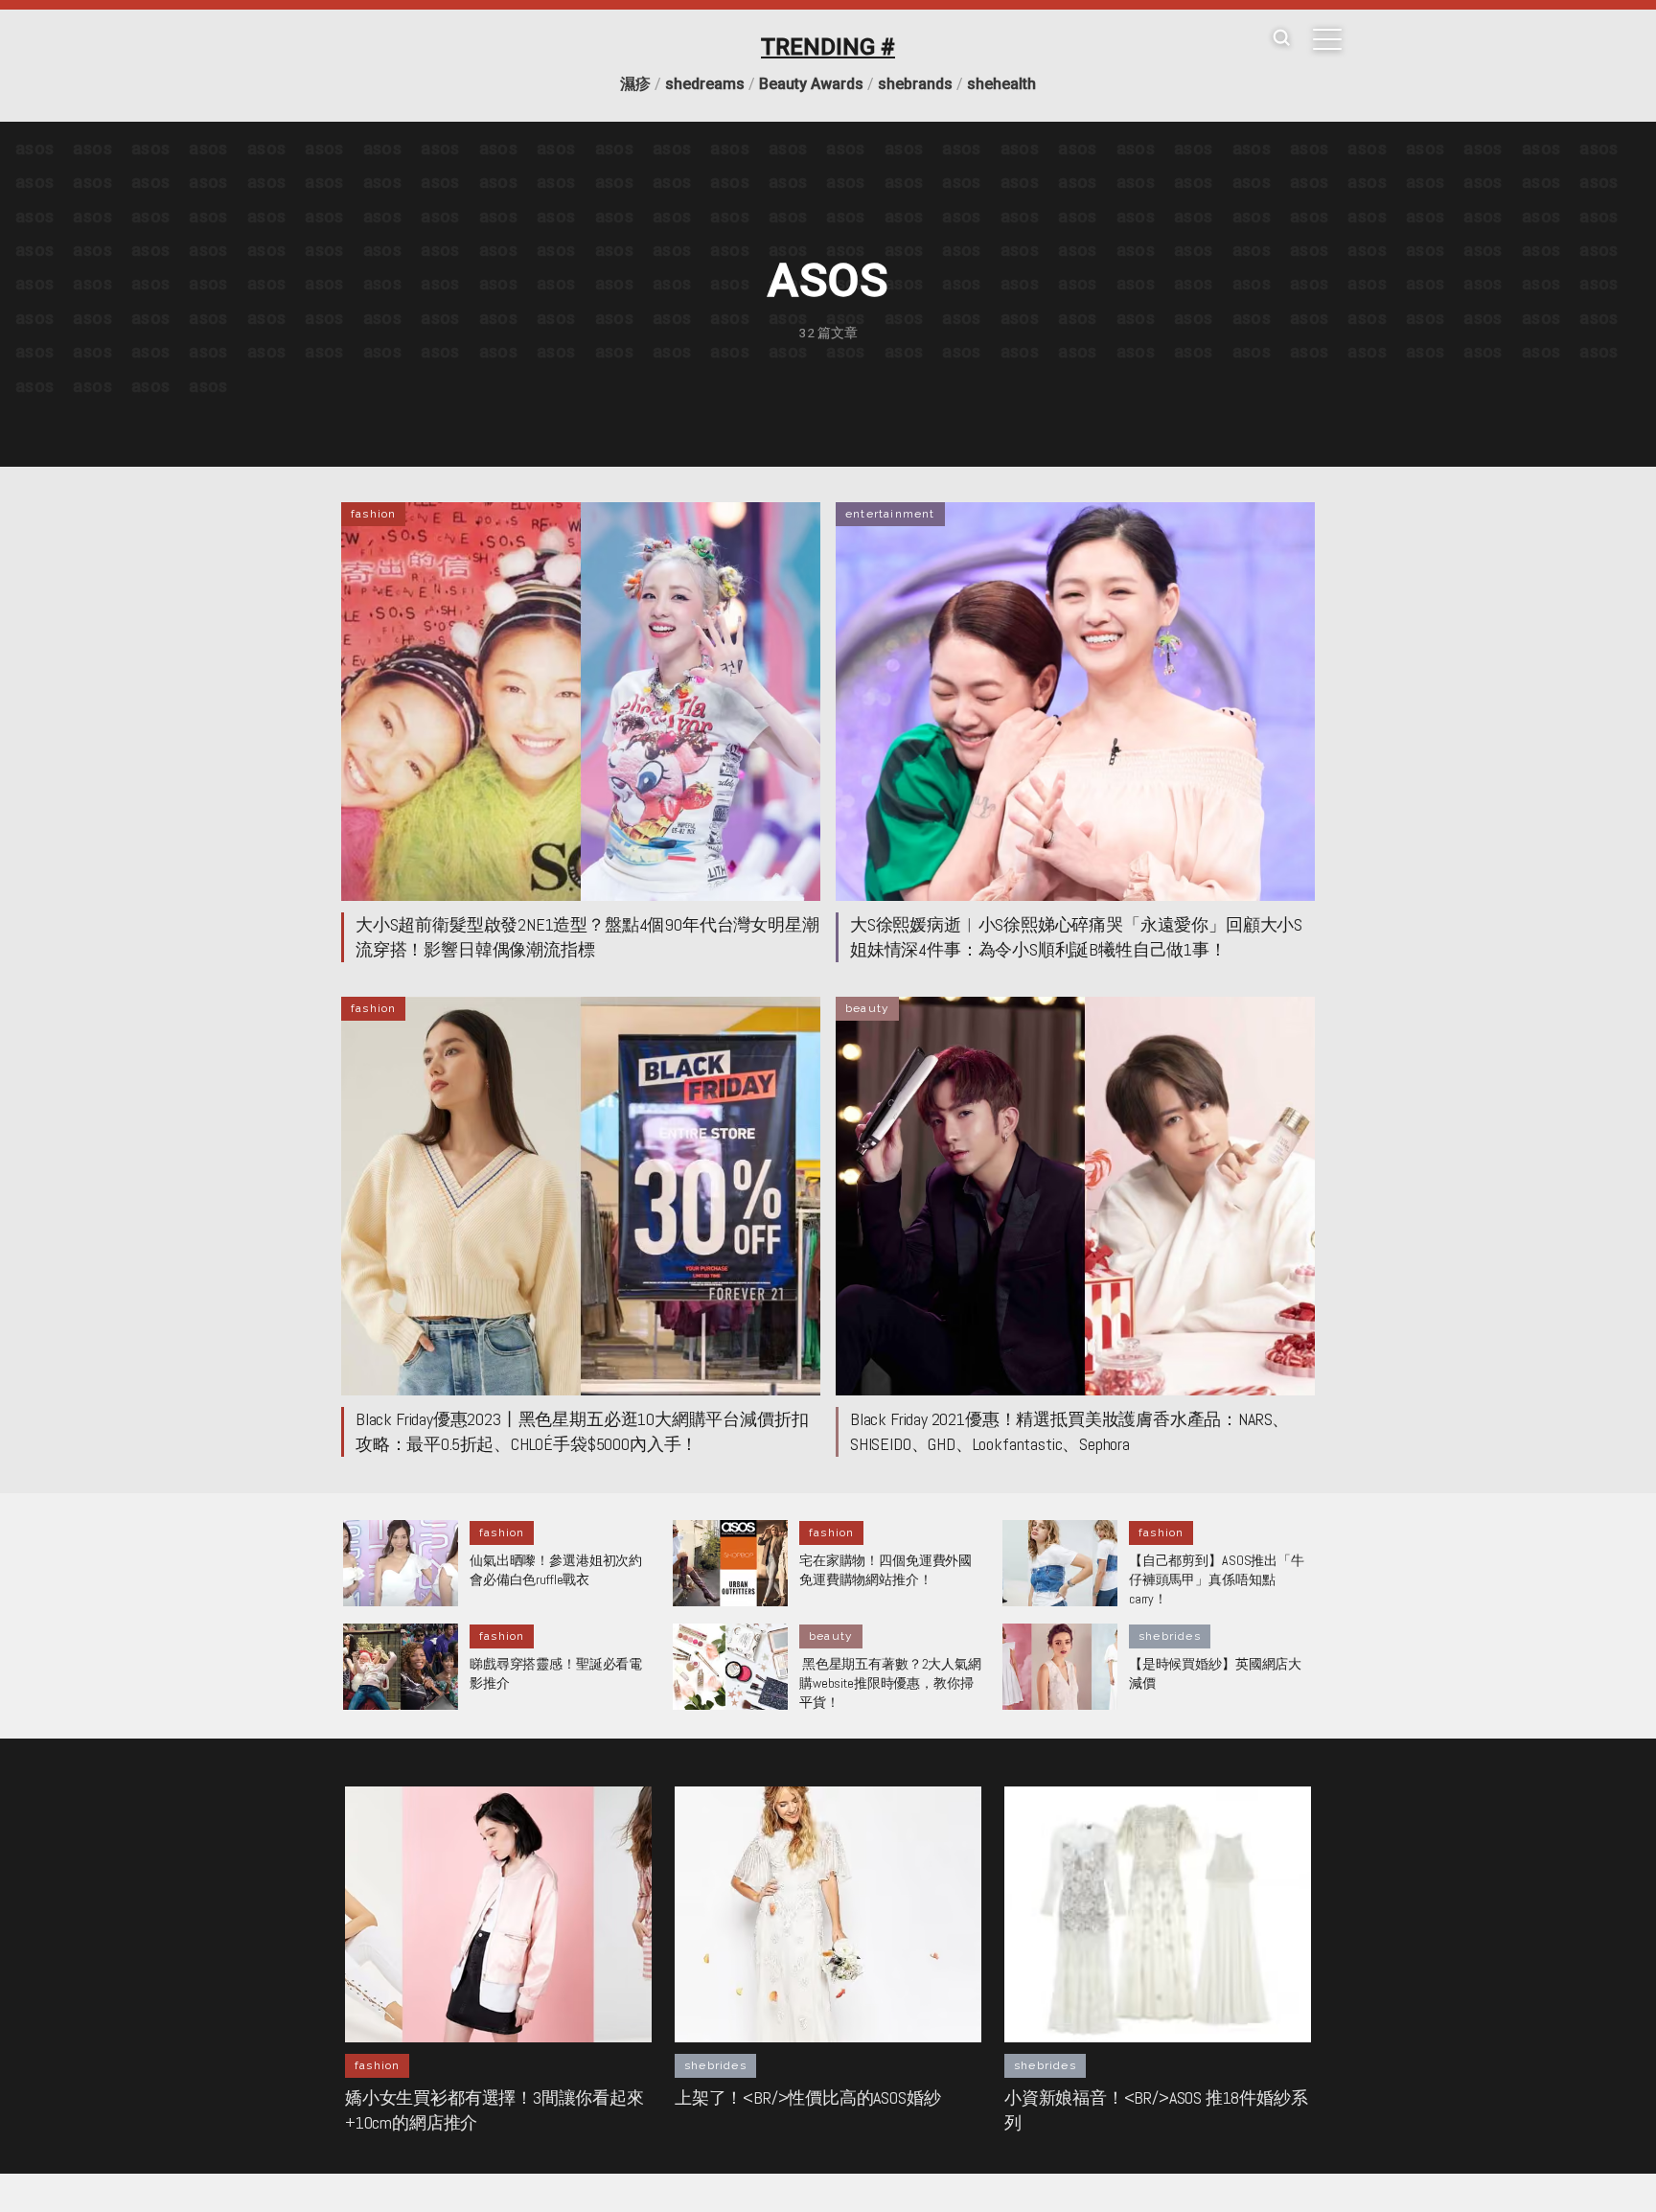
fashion (373, 514)
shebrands (915, 84)
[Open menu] (1327, 39)
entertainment (890, 514)
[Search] (1281, 39)
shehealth (1001, 84)
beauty (867, 1008)
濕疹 (635, 84)
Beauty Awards (811, 84)
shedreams (705, 84)
